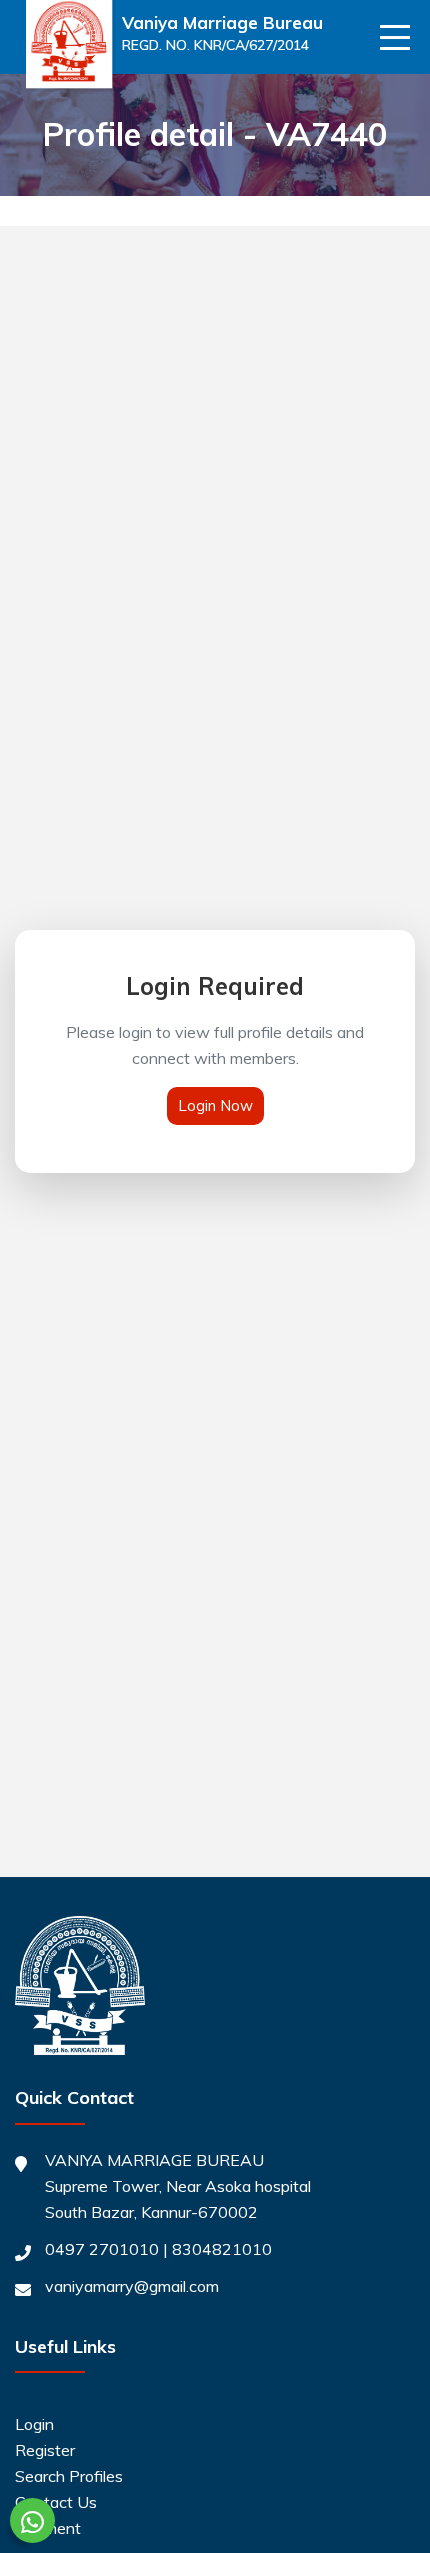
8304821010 (222, 2249)
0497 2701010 (102, 2249)
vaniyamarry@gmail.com (132, 2286)
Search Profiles (69, 2476)
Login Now (215, 1105)
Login (34, 2424)
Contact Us (56, 2502)
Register (45, 2450)
